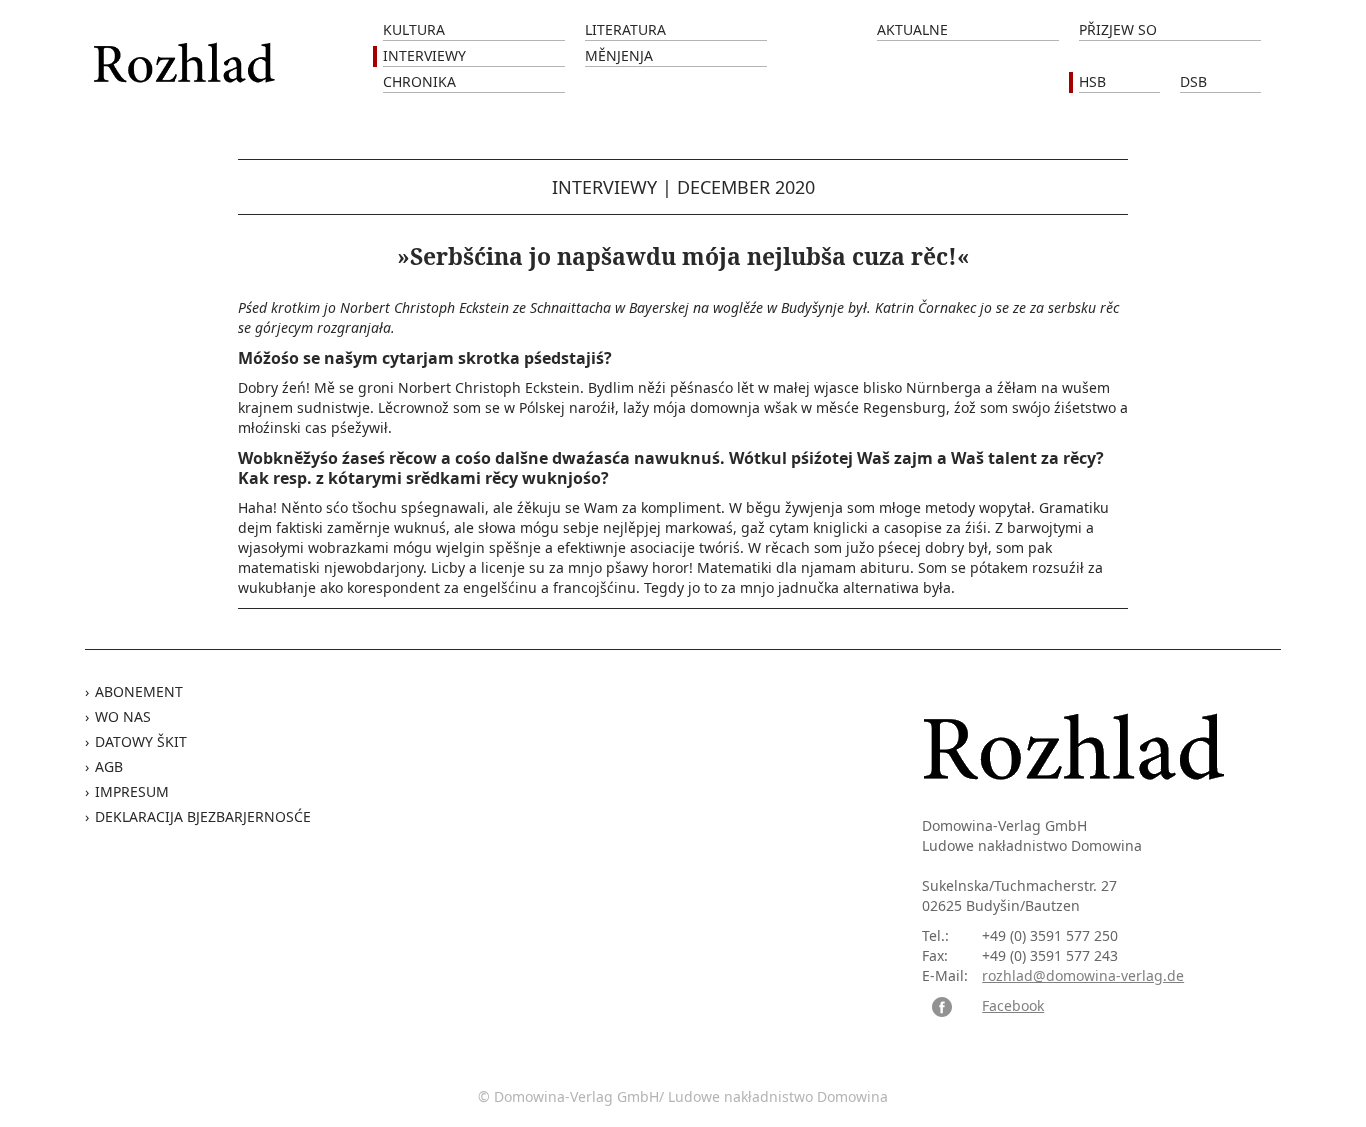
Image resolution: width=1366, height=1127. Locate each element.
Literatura (625, 29)
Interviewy (424, 55)
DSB (1193, 81)
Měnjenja (619, 55)
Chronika (419, 81)
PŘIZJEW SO (1118, 29)
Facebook (1013, 1005)
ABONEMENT (139, 691)
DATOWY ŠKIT (141, 741)
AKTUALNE (912, 29)
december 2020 (746, 187)
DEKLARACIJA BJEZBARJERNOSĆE (203, 816)
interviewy (604, 187)
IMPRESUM (132, 791)
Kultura (414, 29)
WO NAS (123, 716)
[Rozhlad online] (187, 52)
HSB (1092, 81)
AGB (109, 766)
